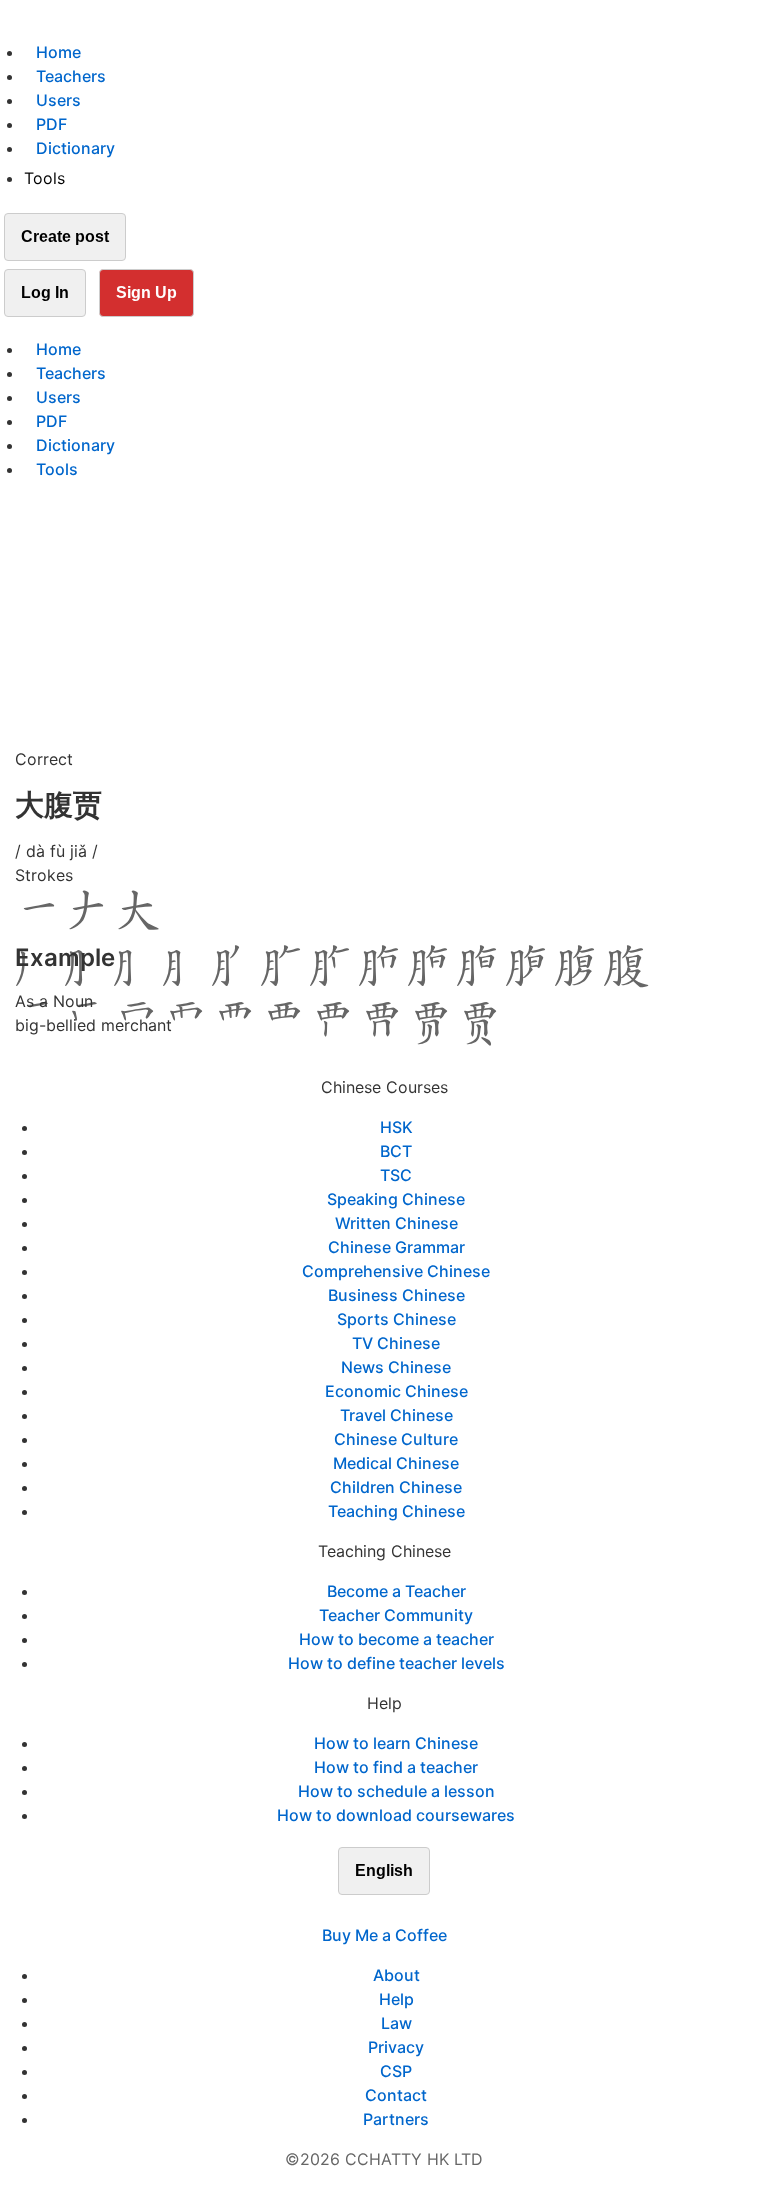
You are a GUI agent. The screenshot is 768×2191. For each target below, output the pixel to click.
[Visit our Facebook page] (348, 1911)
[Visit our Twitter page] (372, 1911)
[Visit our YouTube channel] (420, 1911)
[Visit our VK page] (396, 1911)
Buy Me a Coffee (384, 1935)
